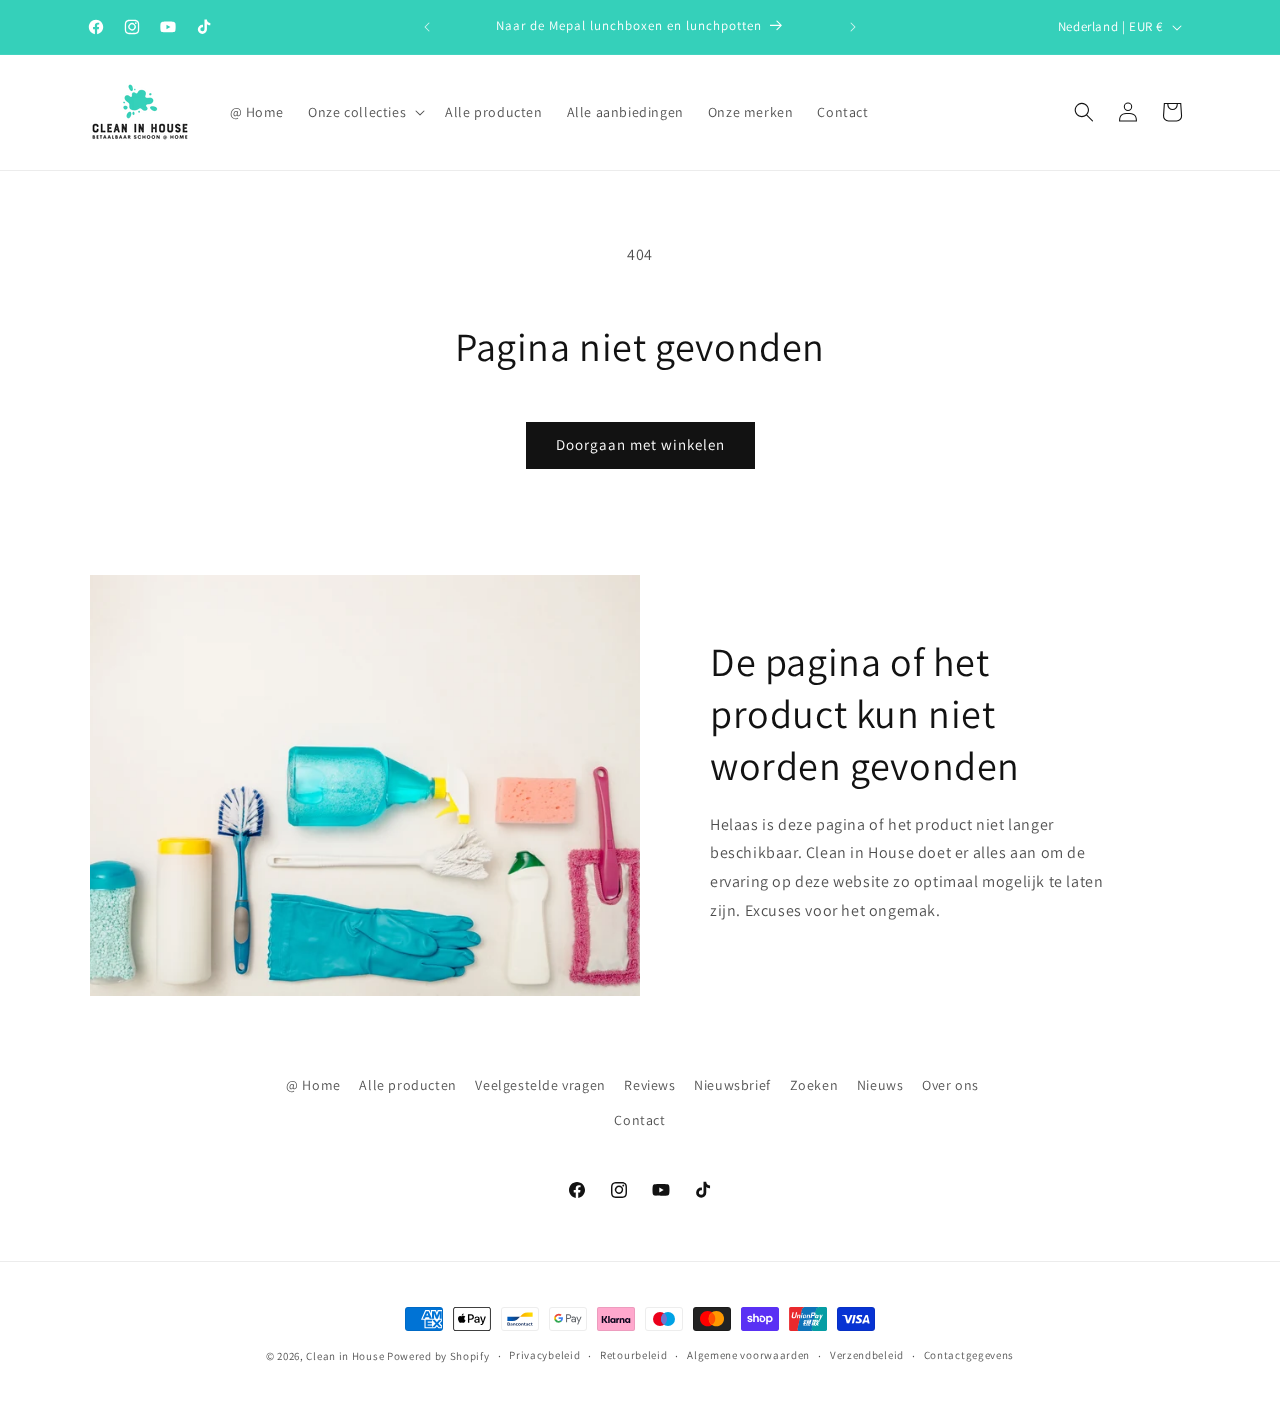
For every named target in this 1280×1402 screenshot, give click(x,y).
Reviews (649, 1085)
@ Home (313, 1085)
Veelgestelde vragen (540, 1085)
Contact (639, 1120)
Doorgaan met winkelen (640, 444)
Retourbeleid (633, 1355)
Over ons (950, 1085)
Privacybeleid (544, 1355)
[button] (364, 112)
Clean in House (345, 1356)
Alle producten (407, 1085)
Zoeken (814, 1085)
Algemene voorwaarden (748, 1355)
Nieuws (880, 1085)
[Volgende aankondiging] (853, 27)
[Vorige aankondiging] (427, 27)
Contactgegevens (969, 1355)
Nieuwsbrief (732, 1085)
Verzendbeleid (867, 1355)
